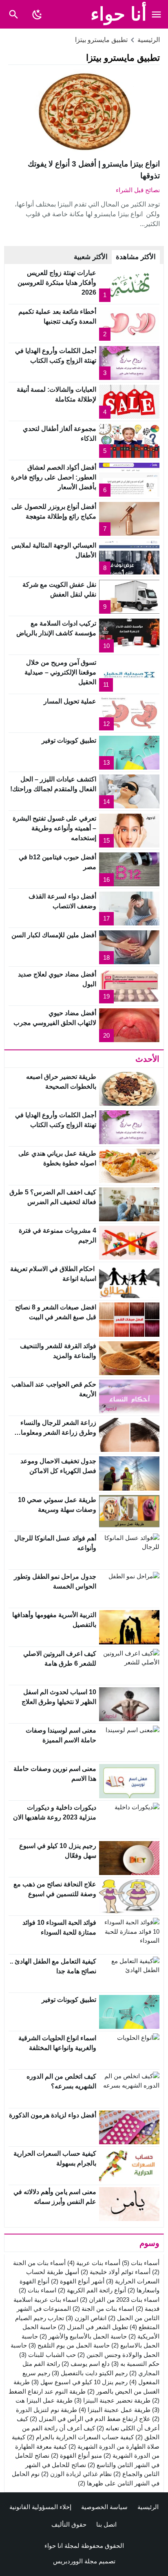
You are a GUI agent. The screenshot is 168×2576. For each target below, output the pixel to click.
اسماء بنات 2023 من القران (120, 2300)
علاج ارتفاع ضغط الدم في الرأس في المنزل (90, 2419)
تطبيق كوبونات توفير (69, 740)
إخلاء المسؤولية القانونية (40, 2507)
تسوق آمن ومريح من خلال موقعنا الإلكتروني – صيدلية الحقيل (60, 672)
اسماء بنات (38, 2290)
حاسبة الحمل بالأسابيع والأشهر (83, 2336)
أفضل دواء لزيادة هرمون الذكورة (53, 2115)
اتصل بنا (106, 2524)
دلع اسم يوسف (86, 2364)
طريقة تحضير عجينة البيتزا (112, 2400)
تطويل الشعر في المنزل (93, 2327)
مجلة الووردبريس (75, 2561)
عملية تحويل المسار (70, 701)
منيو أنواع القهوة (76, 2455)
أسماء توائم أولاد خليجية (116, 2272)
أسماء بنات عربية (94, 2263)
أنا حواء (119, 14)
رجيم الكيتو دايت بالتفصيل (90, 2373)
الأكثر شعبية (91, 257)
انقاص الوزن (86, 2318)
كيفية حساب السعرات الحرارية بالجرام (80, 2437)
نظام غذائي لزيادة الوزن (76, 2474)
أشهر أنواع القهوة (78, 2281)
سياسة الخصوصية (104, 2507)
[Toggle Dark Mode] (37, 14)
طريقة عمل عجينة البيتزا (115, 2410)
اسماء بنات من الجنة (103, 2309)
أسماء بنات (141, 2263)
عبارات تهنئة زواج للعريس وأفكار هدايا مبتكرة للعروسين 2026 (57, 283)
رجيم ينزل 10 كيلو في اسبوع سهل (80, 2382)
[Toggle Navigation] (157, 14)
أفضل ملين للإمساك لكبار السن (54, 935)
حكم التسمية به (135, 2364)
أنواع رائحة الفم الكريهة (92, 2290)
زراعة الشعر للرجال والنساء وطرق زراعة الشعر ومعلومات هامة (55, 1432)
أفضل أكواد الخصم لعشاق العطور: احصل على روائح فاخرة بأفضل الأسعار (54, 477)
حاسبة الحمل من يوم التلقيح (69, 2345)
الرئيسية (148, 2507)
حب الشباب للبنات (48, 2355)
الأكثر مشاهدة (136, 257)
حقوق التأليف (69, 2524)
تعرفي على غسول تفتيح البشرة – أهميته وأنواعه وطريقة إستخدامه (54, 828)
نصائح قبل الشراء (138, 190)
